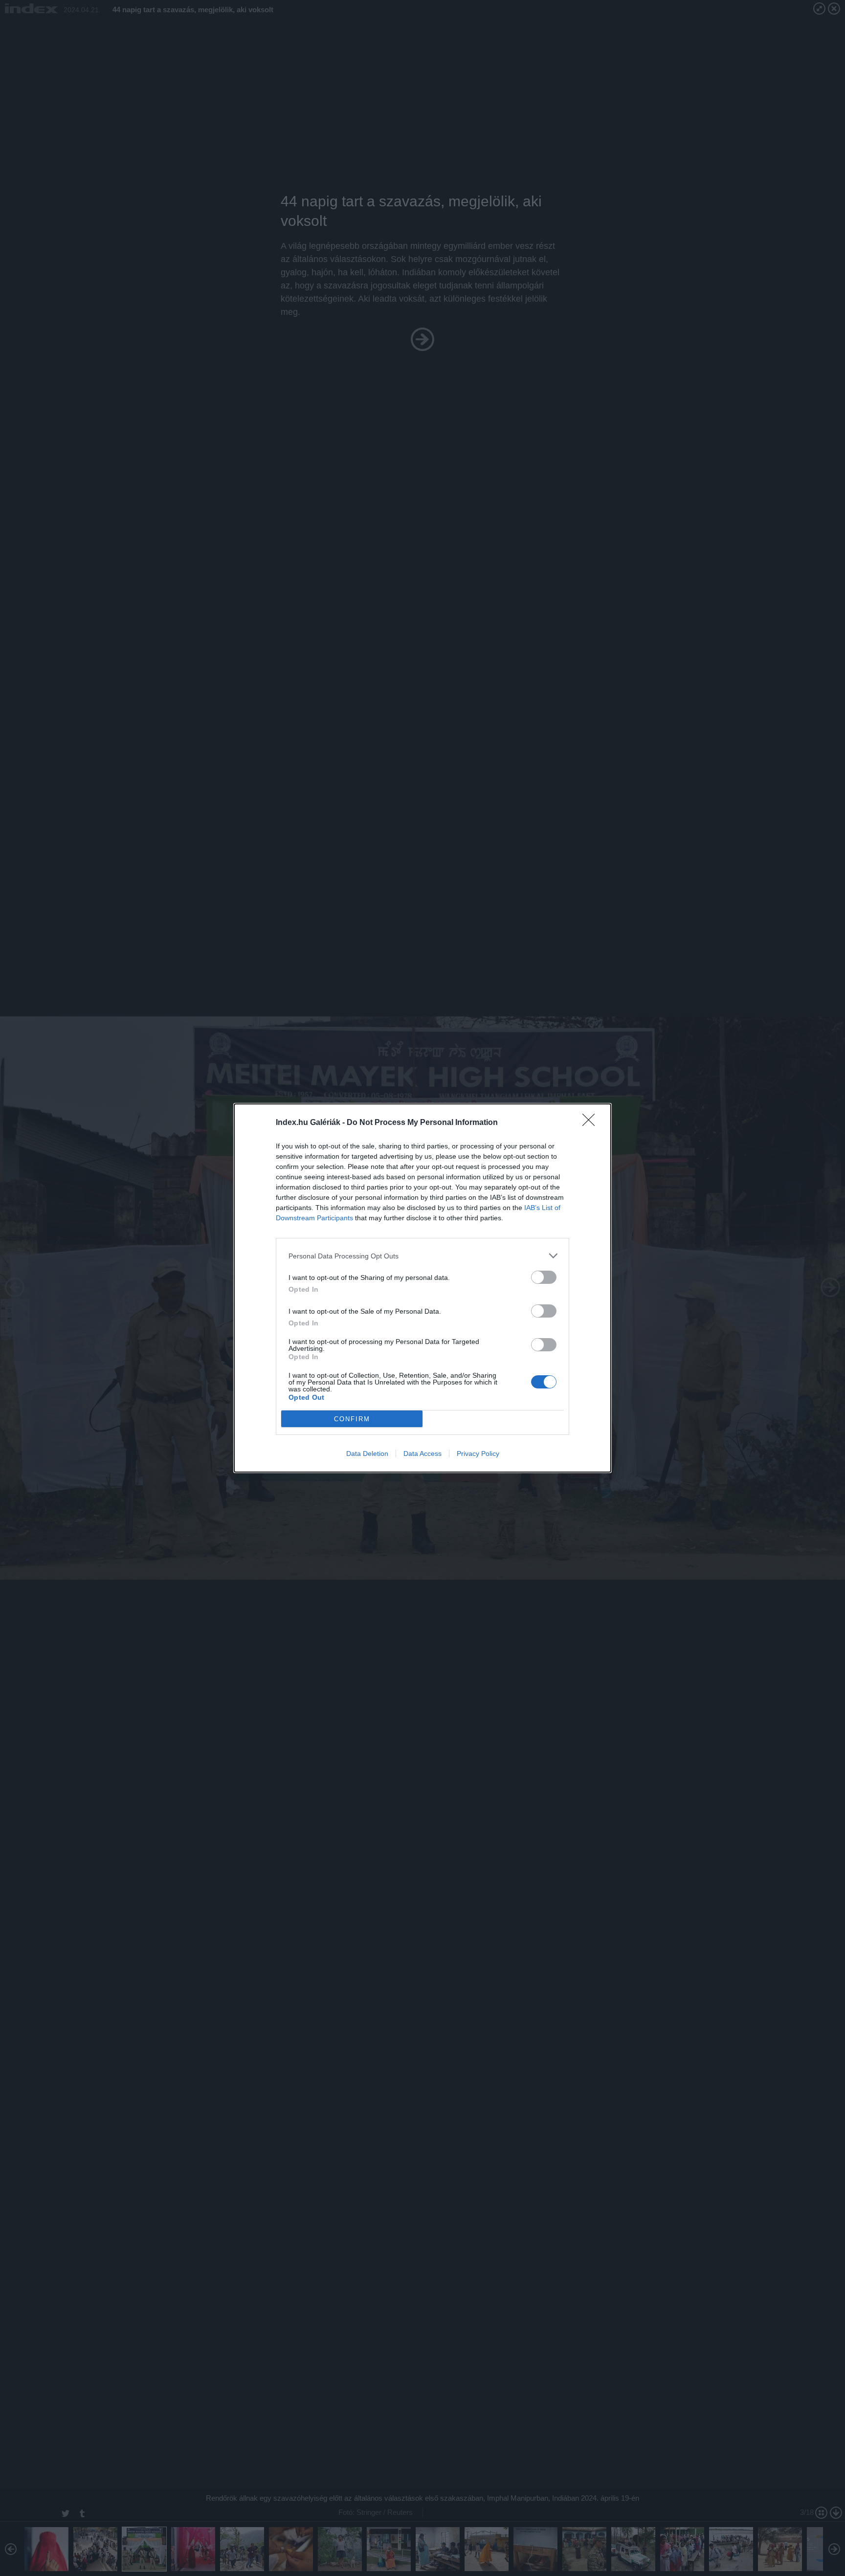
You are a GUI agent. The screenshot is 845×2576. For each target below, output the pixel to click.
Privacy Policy (478, 1453)
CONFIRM (352, 1419)
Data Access (422, 1453)
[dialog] (422, 1288)
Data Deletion (367, 1453)
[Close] (592, 1123)
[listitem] (422, 1256)
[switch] (544, 1277)
